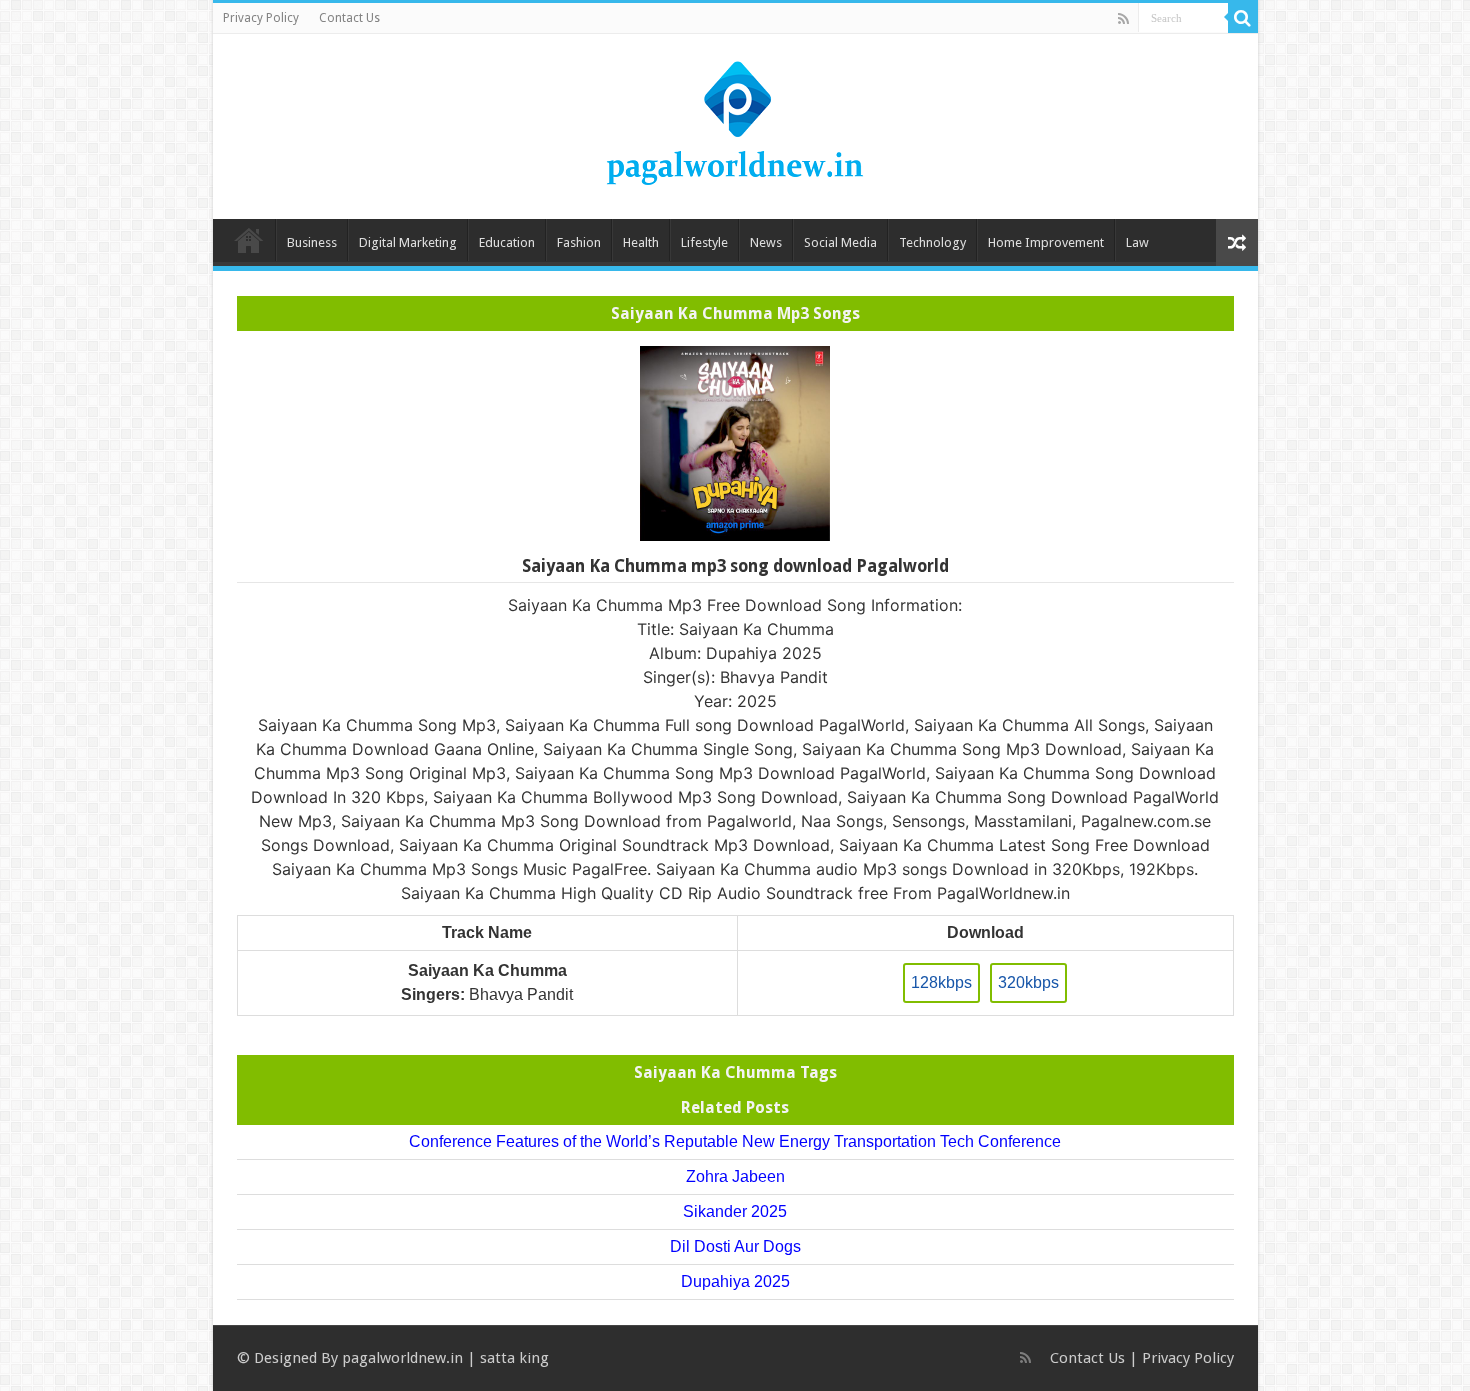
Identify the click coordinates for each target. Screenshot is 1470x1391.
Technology (932, 242)
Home (249, 240)
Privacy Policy (261, 18)
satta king (514, 1358)
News (766, 242)
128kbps (941, 982)
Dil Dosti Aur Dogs (735, 1246)
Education (507, 242)
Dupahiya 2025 (735, 1281)
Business (312, 242)
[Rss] (1123, 19)
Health (641, 242)
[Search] (1243, 18)
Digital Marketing (408, 242)
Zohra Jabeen (735, 1176)
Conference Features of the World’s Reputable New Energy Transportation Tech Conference (735, 1141)
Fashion (579, 242)
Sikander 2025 (735, 1211)
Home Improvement (1046, 242)
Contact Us (349, 18)
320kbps (1028, 982)
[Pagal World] (735, 123)
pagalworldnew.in (402, 1358)
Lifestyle (704, 242)
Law (1137, 242)
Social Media (840, 242)
